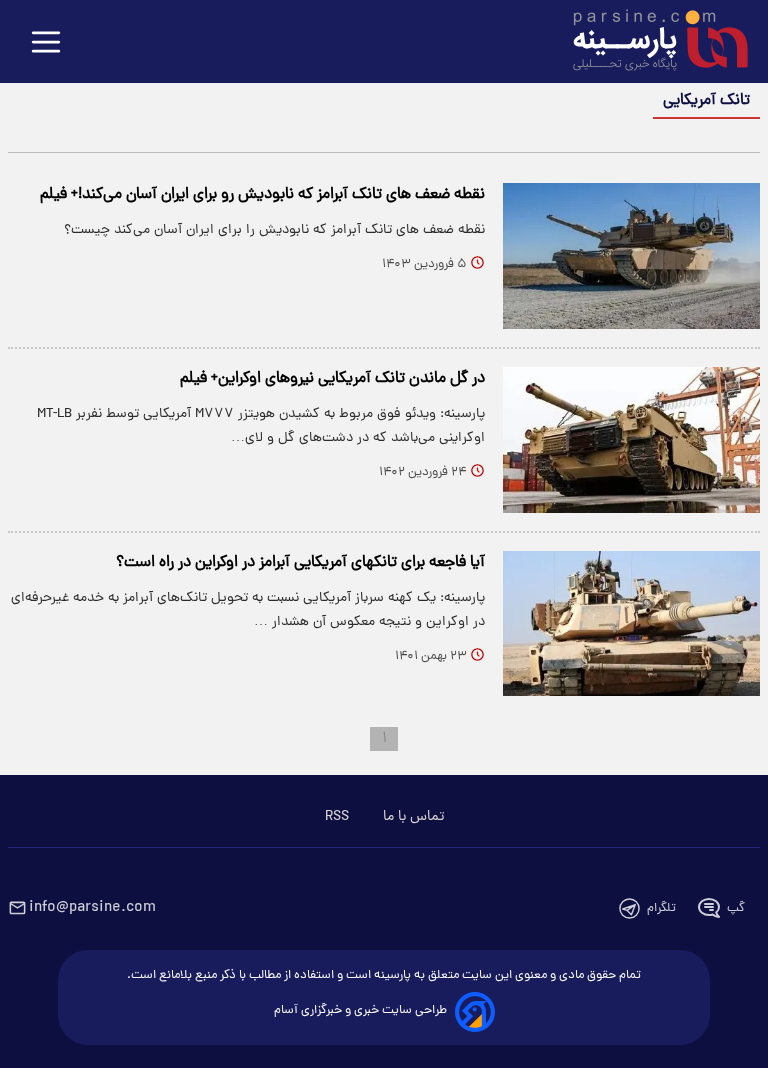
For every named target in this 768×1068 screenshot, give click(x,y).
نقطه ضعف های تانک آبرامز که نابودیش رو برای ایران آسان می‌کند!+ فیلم (262, 195)
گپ (736, 908)
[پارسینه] (650, 43)
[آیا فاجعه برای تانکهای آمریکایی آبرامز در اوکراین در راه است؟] (631, 624)
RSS (337, 817)
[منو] (46, 43)
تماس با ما (413, 817)
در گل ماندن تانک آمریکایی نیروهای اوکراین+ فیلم (332, 379)
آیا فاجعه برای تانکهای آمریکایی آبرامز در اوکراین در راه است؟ (300, 563)
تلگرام (661, 908)
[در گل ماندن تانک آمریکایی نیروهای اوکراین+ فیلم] (631, 440)
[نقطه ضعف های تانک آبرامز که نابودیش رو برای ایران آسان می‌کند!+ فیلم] (631, 256)
